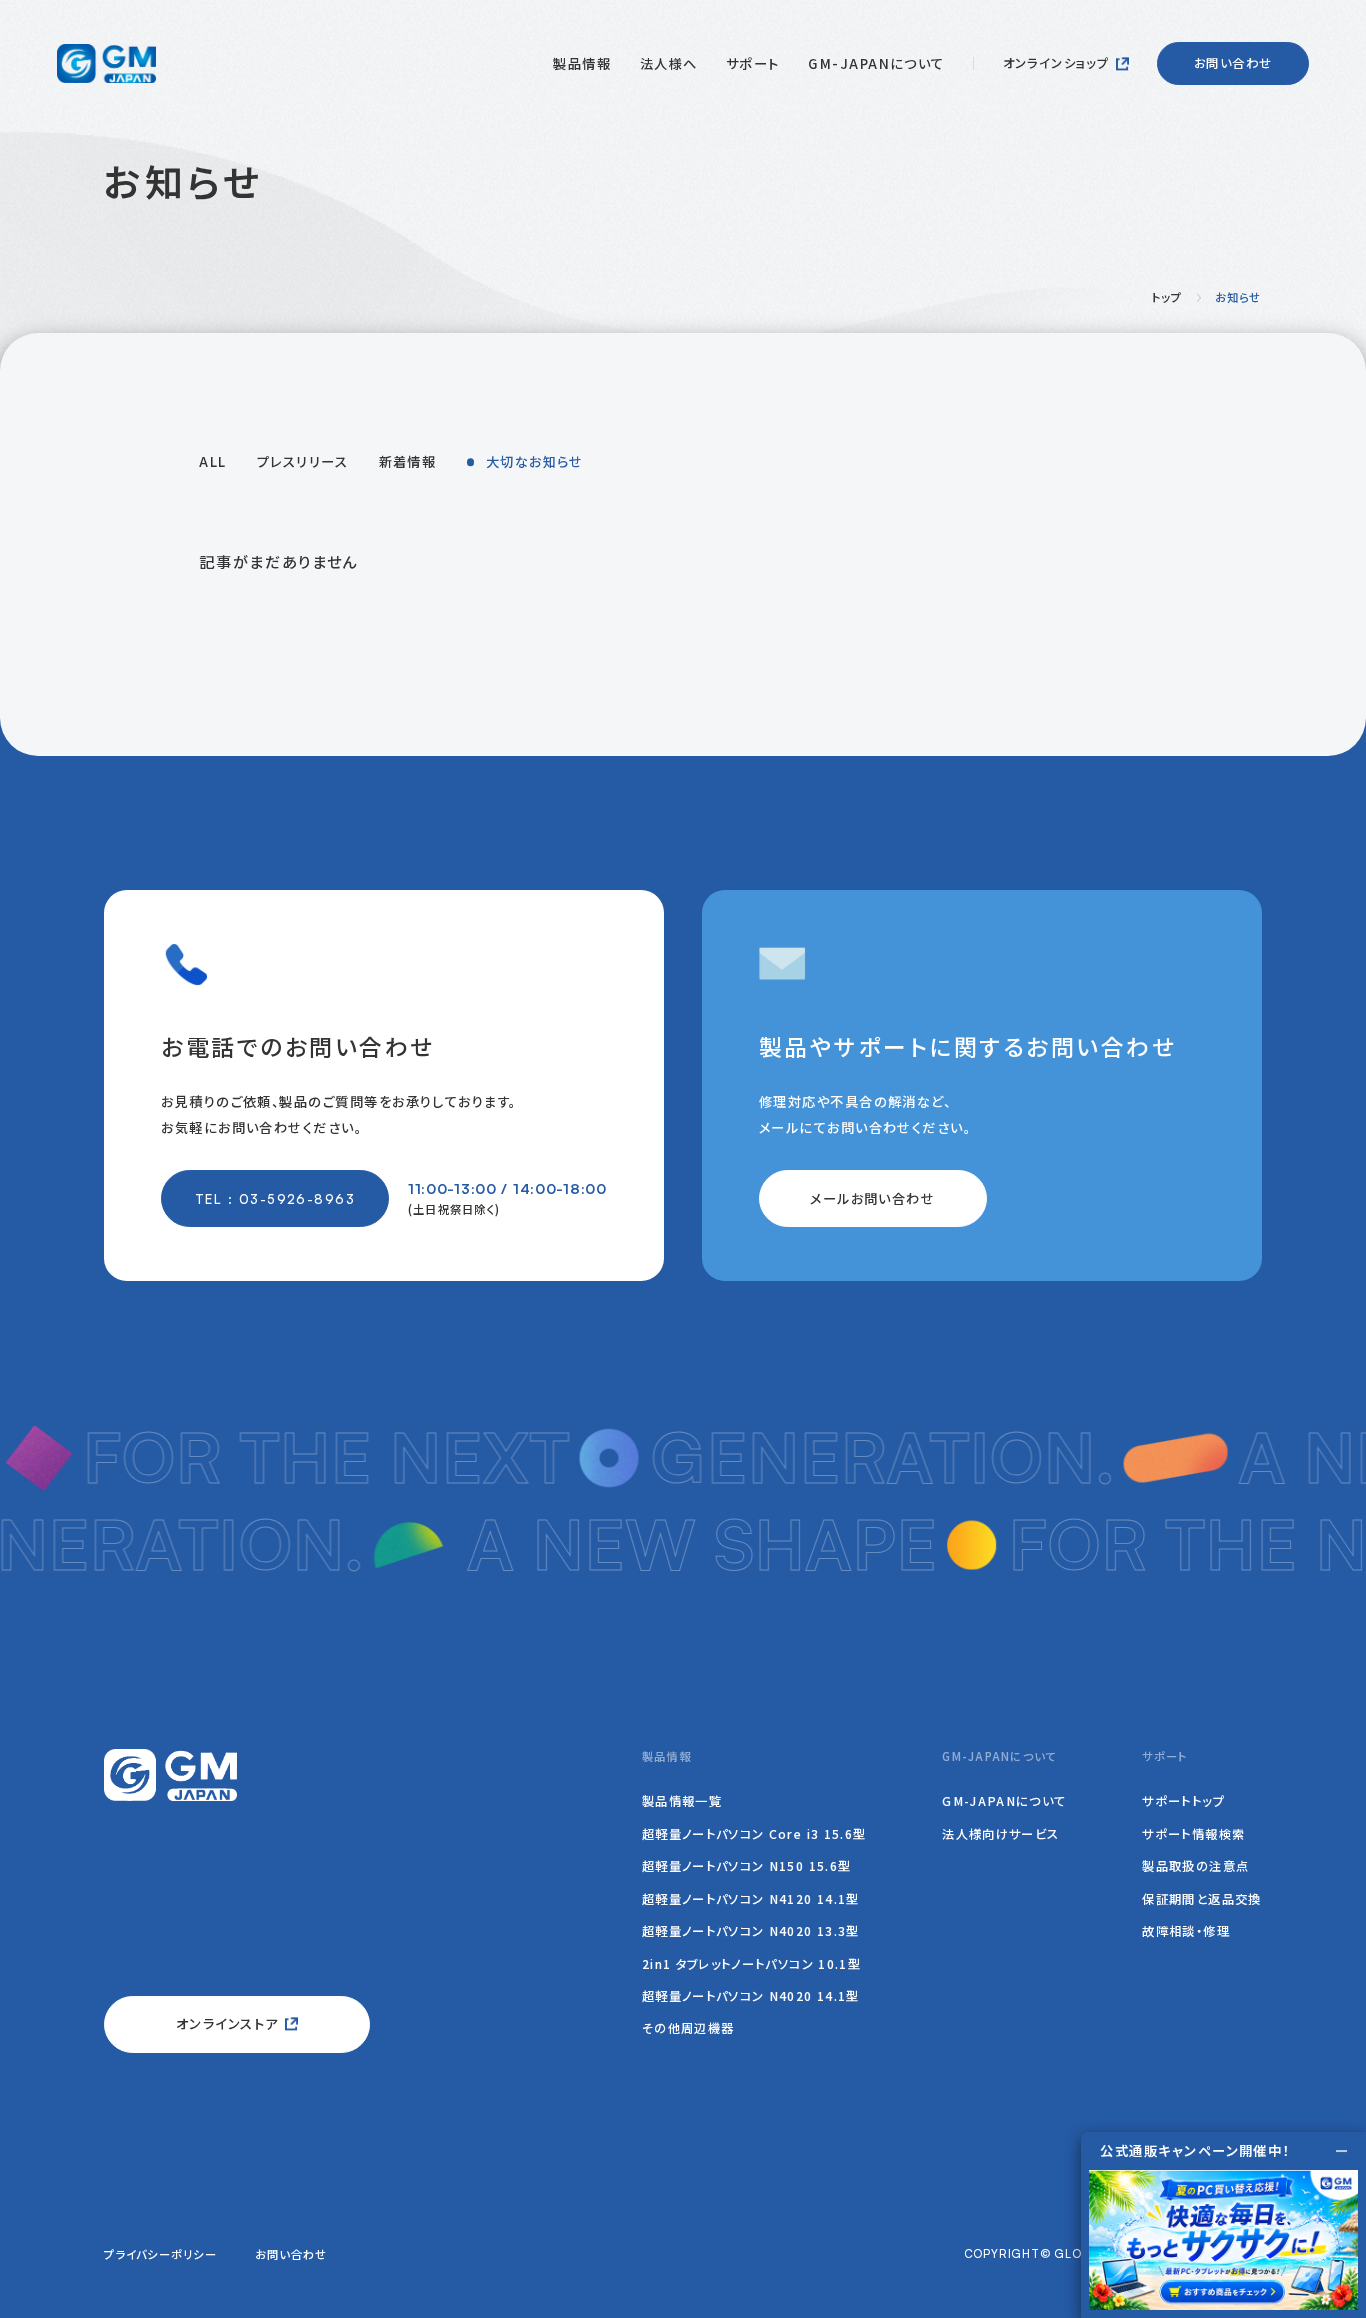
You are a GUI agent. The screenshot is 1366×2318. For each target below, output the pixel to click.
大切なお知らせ (535, 461)
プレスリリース (302, 461)
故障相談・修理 (1186, 1931)
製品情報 (582, 63)
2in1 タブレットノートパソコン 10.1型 (751, 1964)
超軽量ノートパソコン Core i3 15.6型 (754, 1834)
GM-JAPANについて (876, 63)
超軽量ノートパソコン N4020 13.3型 (751, 1931)
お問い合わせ (1233, 63)
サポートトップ (1183, 1801)
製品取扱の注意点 (1195, 1866)
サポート (753, 63)
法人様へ (669, 63)
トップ (1167, 297)
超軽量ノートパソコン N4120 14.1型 (751, 1899)
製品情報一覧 (682, 1801)
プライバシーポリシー (160, 2254)
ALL (212, 461)
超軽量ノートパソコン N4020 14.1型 (751, 1996)
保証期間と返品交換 (1201, 1899)
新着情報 (408, 461)
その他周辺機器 (688, 2028)
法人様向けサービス (1000, 1834)
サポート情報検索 (1193, 1834)
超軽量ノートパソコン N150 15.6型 (747, 1866)
